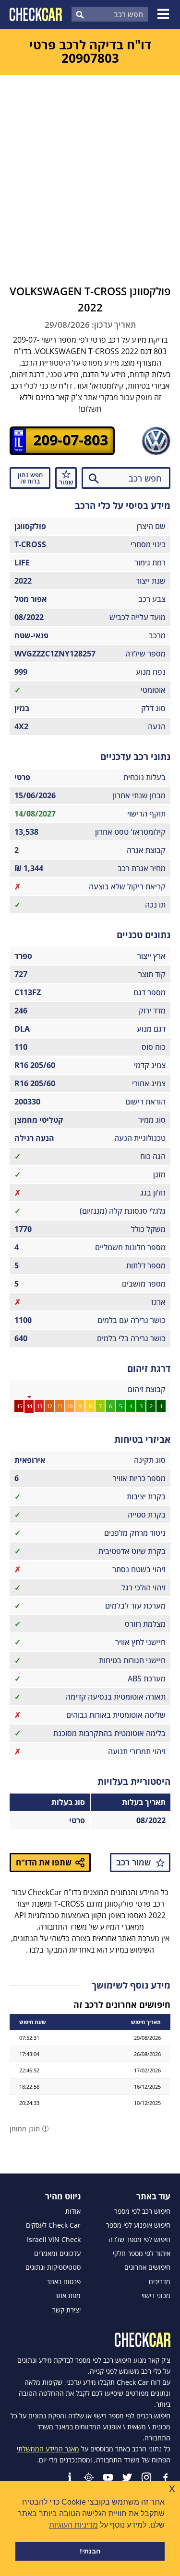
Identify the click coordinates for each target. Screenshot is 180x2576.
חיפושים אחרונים (147, 2267)
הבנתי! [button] (90, 2551)
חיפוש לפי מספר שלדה (139, 2240)
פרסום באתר (64, 2282)
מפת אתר (68, 2296)
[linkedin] (70, 2477)
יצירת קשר (66, 2310)
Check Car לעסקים (53, 2225)
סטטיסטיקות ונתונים (53, 2267)
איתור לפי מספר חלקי (142, 2254)
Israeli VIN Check (54, 2240)
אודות (73, 2211)
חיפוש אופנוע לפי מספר (138, 2225)
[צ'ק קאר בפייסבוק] (166, 2477)
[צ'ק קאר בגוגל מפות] (89, 2477)
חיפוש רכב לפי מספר (142, 2211)
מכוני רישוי (156, 2296)
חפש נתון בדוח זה (30, 478)
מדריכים (160, 2282)
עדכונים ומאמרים (57, 2254)
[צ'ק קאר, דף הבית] (36, 14)
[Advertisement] (90, 169)
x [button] (172, 2488)
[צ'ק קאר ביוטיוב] (108, 2477)
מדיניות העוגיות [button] (73, 2525)
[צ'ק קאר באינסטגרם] (146, 2477)
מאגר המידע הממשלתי (48, 2449)
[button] (165, 14)
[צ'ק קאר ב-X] (127, 2477)
